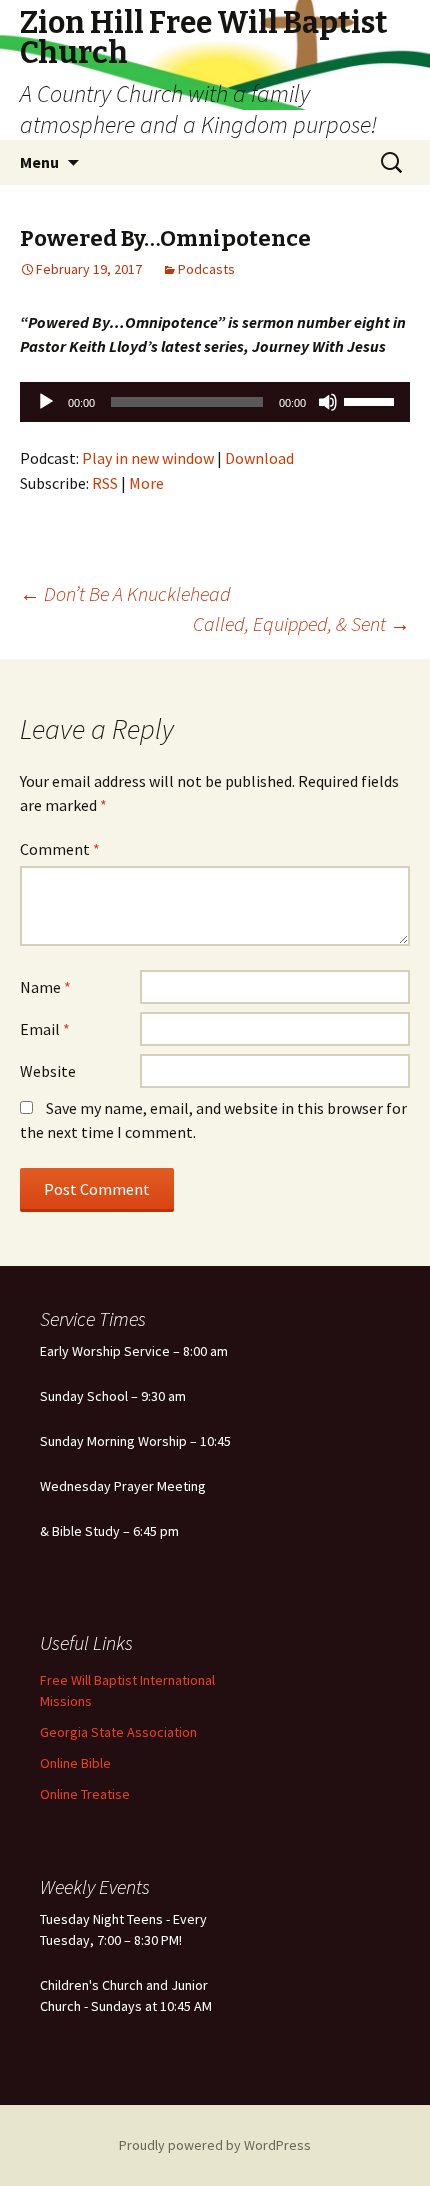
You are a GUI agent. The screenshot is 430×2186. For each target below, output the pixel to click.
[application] (215, 402)
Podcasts (206, 269)
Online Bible (75, 1763)
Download (259, 458)
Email (45, 1029)
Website (48, 1071)
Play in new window (148, 458)
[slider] (372, 400)
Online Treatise (85, 1794)
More (146, 483)
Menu (39, 162)
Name (45, 987)
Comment (60, 849)
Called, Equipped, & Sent (301, 623)
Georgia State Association (118, 1732)
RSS (105, 483)
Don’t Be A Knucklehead (125, 593)
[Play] (46, 402)
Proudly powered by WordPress (215, 2145)
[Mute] (328, 402)
